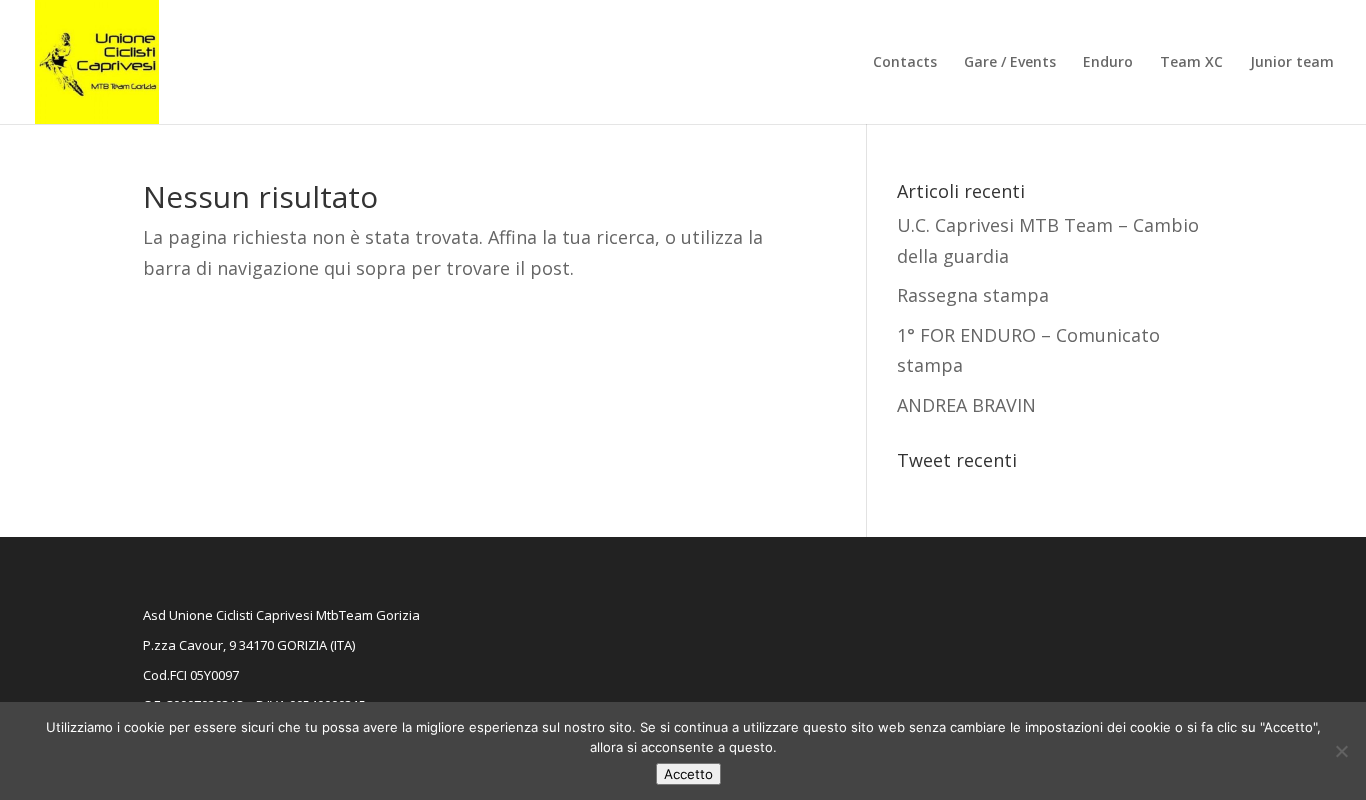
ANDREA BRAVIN (966, 405)
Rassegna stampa (973, 295)
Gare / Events (1010, 63)
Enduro (1108, 63)
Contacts (905, 63)
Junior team (1292, 63)
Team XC (1191, 63)
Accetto (688, 774)
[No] (1341, 751)
